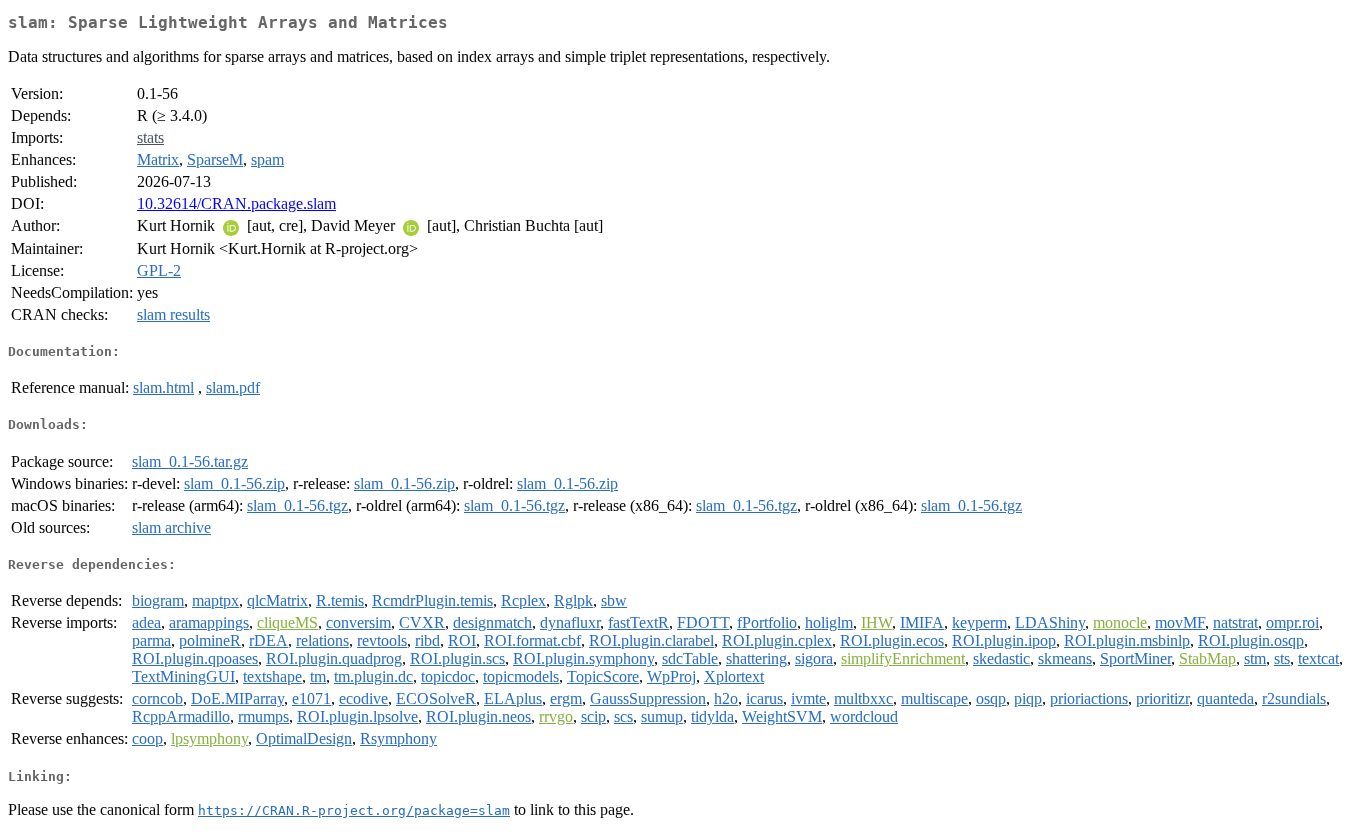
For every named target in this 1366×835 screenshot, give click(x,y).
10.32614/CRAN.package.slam (236, 203)
